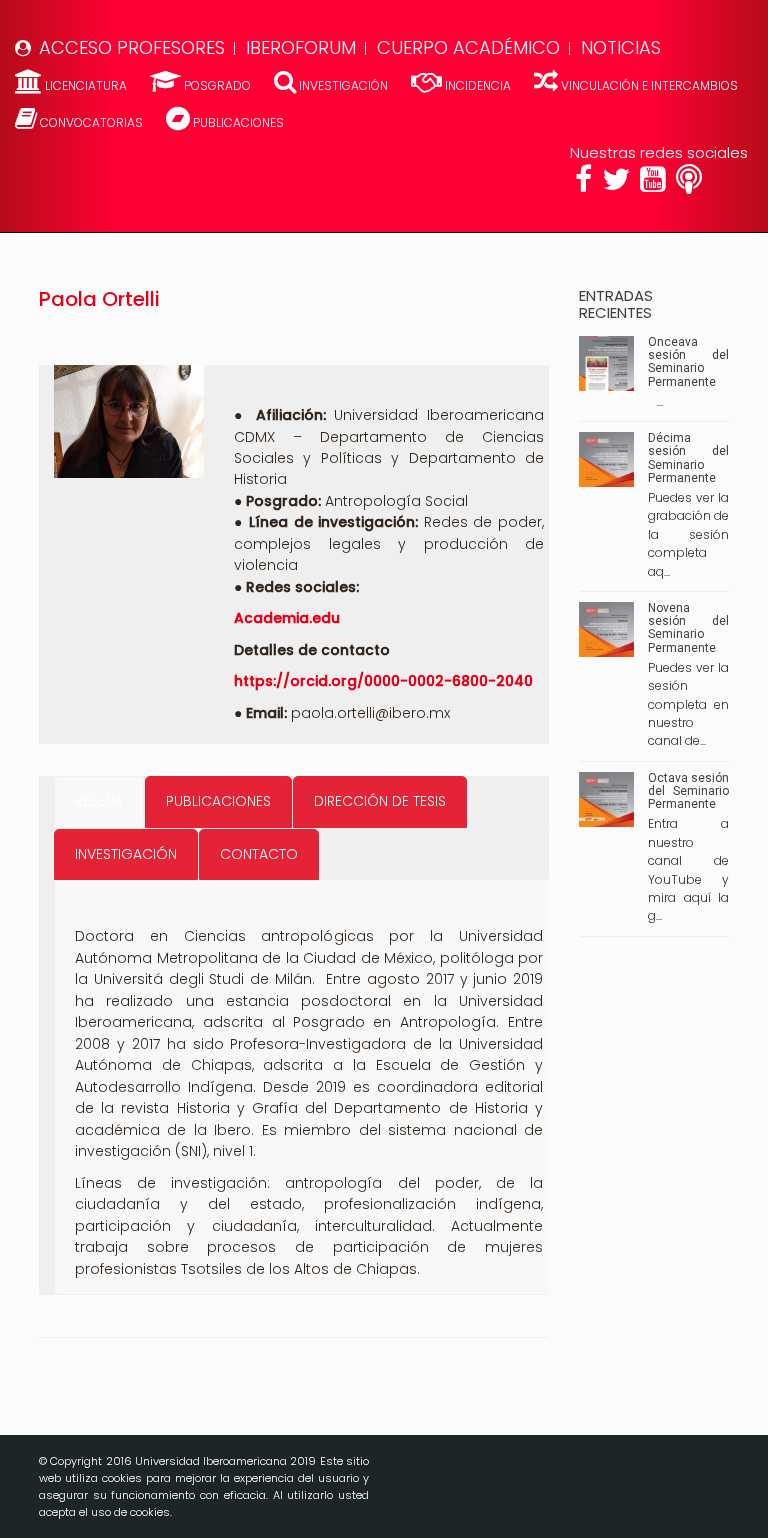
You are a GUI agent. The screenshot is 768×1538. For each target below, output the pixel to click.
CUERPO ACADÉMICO (468, 47)
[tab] (99, 801)
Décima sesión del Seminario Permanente (688, 458)
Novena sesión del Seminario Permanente (688, 628)
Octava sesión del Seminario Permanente (688, 791)
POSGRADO (217, 85)
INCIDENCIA (478, 85)
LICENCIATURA (86, 85)
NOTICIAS (621, 47)
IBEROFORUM (301, 47)
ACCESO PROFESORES (132, 47)
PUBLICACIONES (237, 122)
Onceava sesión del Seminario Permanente (688, 362)
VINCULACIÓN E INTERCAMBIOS (648, 85)
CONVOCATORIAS (91, 122)
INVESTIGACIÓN (343, 85)
